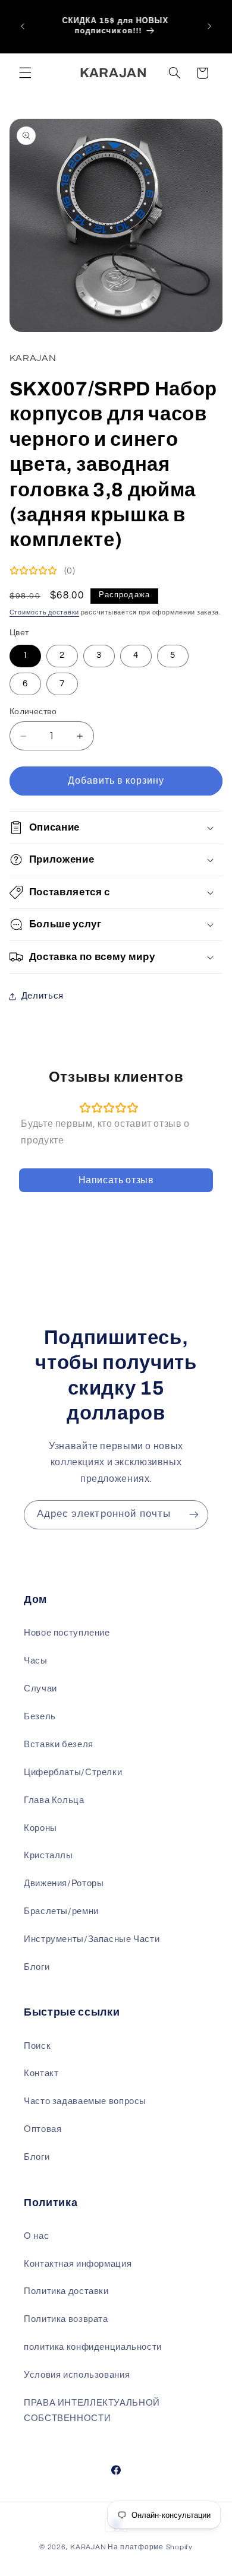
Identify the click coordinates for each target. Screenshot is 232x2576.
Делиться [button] (43, 996)
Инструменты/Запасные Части (92, 1939)
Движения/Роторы (64, 1883)
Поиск (37, 2046)
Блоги (37, 1967)
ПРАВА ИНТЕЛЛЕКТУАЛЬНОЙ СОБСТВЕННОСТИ (92, 2411)
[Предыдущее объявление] (23, 26)
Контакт (41, 2073)
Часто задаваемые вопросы (85, 2101)
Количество (33, 712)
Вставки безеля (59, 1745)
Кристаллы (48, 1856)
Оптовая (43, 2129)
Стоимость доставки (44, 612)
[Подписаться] (194, 1515)
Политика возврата (66, 2319)
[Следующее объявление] (209, 26)
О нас (36, 2236)
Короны (40, 1828)
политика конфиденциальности (93, 2347)
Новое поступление (67, 1633)
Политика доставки (66, 2291)
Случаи (40, 1689)
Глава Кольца (54, 1800)
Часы (36, 1661)
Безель (40, 1717)
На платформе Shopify (150, 2547)
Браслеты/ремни (61, 1911)
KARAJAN (88, 2547)
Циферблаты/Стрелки (73, 1772)
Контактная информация (78, 2264)
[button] (25, 73)
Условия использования (77, 2375)
